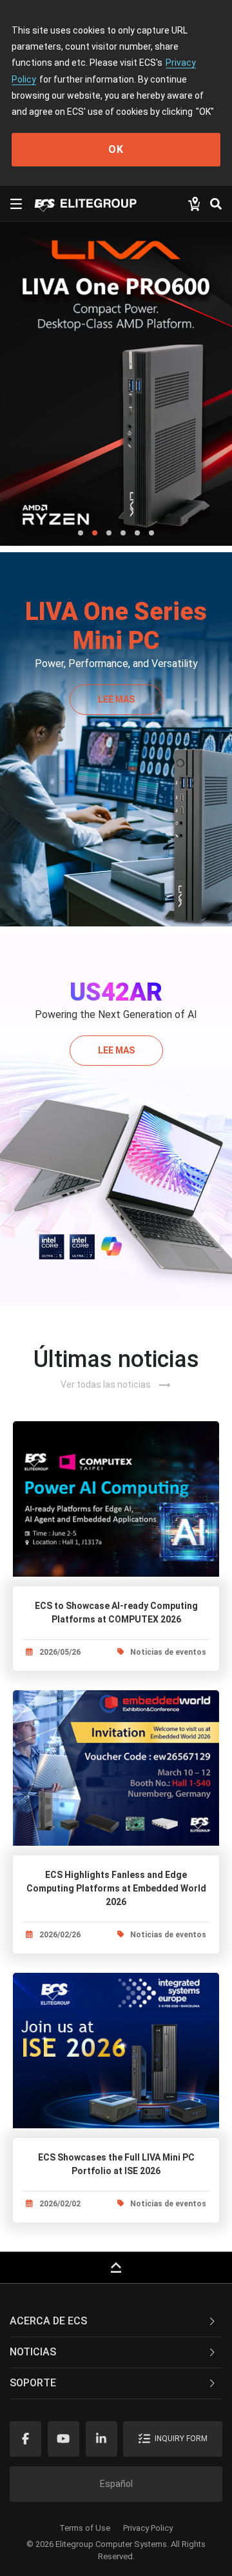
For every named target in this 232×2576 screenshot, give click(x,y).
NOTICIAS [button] (33, 2352)
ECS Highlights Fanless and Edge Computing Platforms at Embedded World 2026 (116, 1888)
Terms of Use (85, 2528)
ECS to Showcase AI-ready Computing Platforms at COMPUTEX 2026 (116, 1612)
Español (116, 2484)
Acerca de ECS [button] (48, 2321)
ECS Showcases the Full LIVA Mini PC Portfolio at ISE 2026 (116, 2164)
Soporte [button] (33, 2383)
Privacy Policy (148, 2528)
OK (116, 149)
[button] (81, 533)
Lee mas (116, 699)
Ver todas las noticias (116, 1385)
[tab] (116, 2322)
